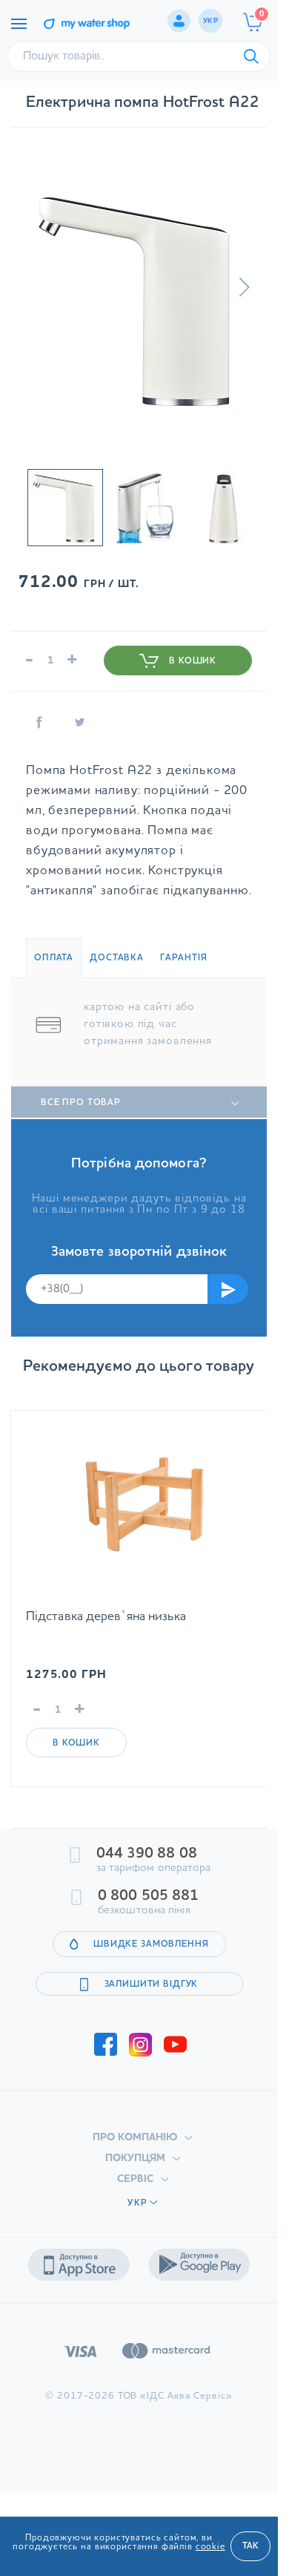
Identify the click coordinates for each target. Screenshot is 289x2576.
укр (210, 21)
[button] (244, 287)
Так (250, 2546)
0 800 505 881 (148, 1896)
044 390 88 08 (147, 1854)
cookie (210, 2547)
